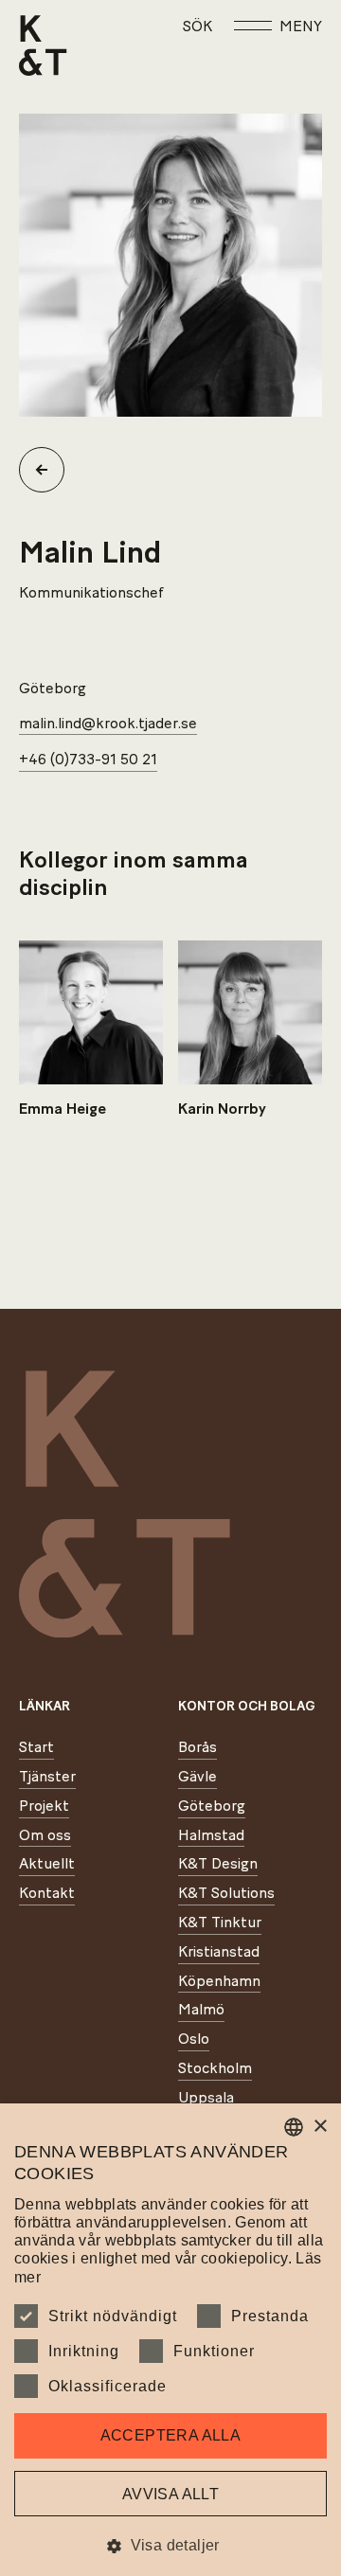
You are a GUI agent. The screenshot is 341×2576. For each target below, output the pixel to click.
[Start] (43, 45)
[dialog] (170, 2340)
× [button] (320, 2127)
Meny (301, 27)
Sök (197, 27)
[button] (170, 2545)
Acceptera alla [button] (171, 2435)
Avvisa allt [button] (170, 2494)
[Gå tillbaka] (49, 470)
